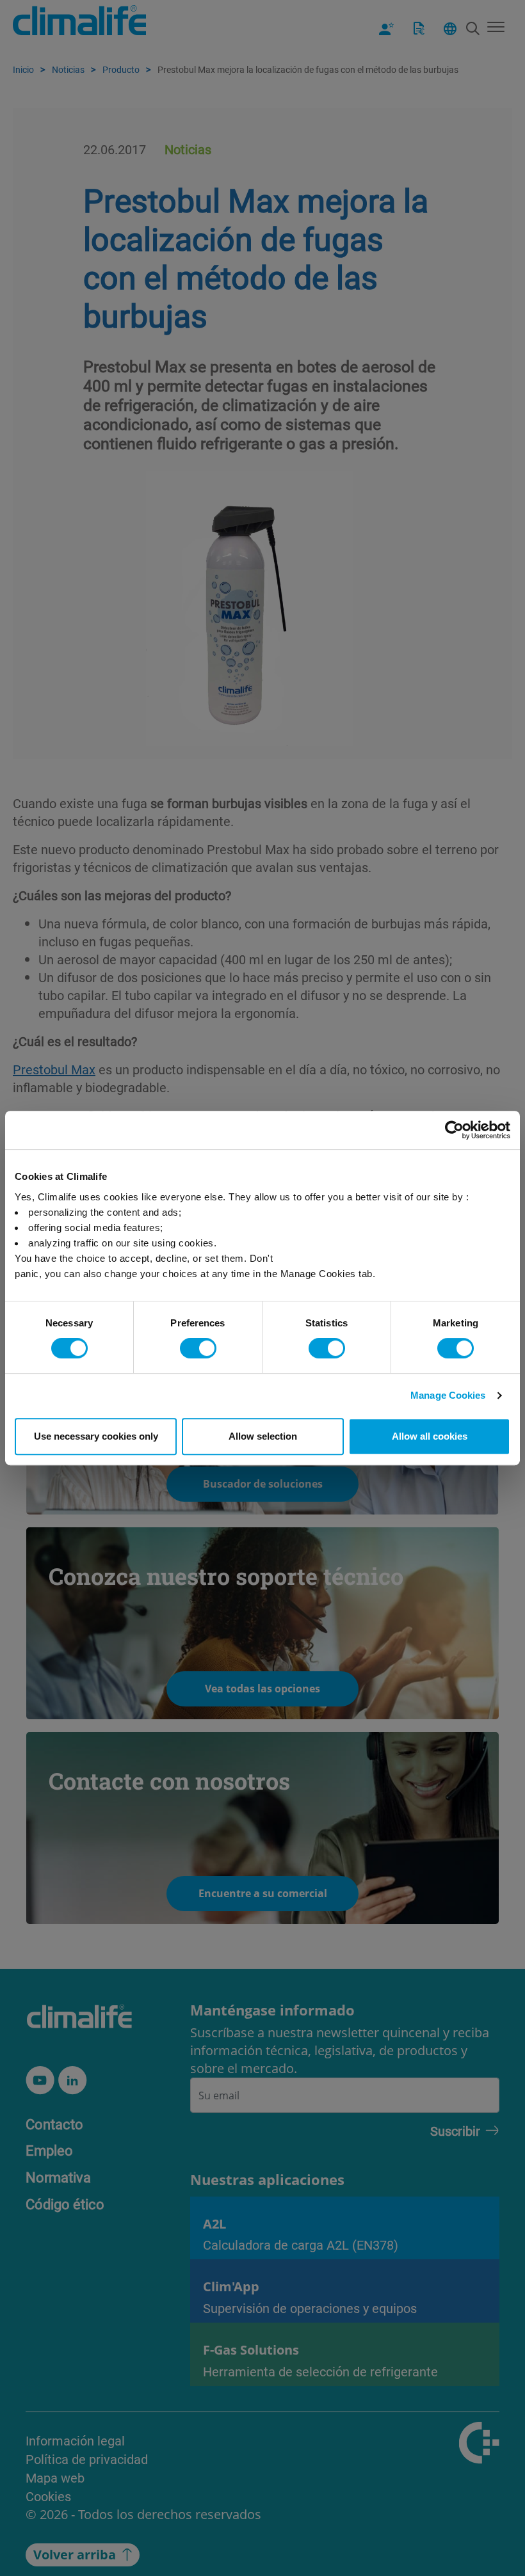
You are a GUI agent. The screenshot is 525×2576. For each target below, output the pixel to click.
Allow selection (263, 1436)
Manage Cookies (448, 1395)
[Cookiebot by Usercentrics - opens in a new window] (454, 1130)
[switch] (198, 1348)
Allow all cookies (430, 1436)
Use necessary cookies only (96, 1436)
